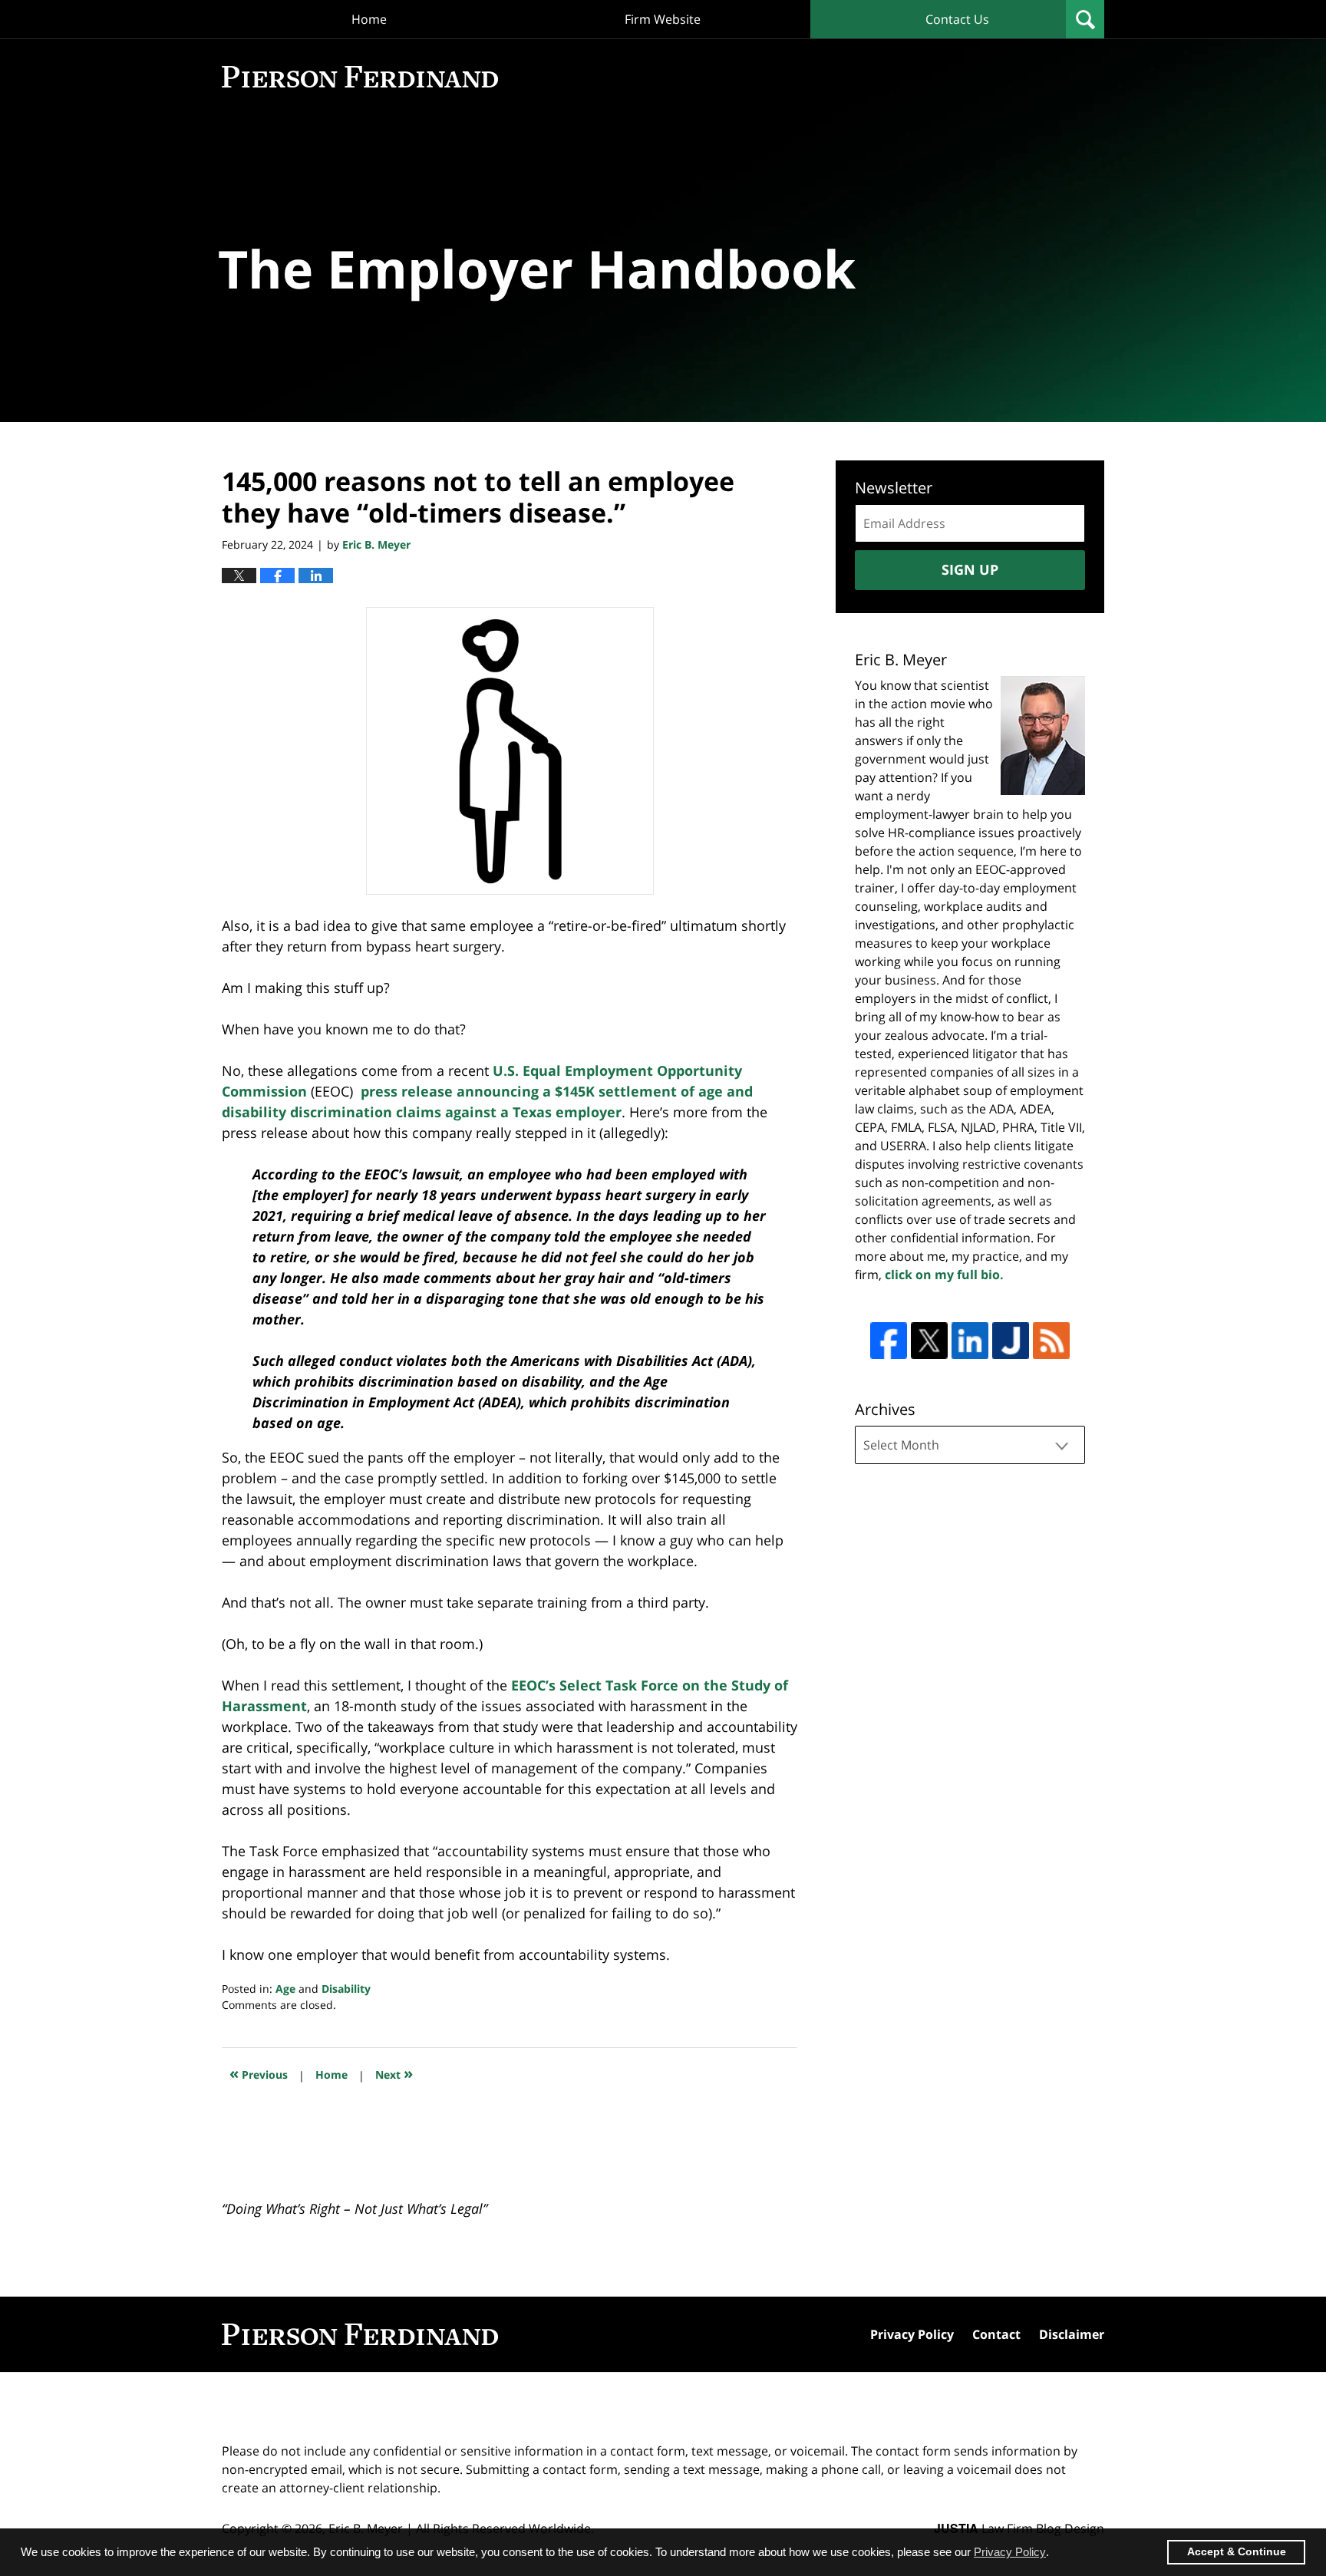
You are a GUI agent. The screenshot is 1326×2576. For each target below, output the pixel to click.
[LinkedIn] (970, 1341)
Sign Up (970, 569)
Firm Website (663, 19)
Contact (996, 2334)
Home (369, 19)
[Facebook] (889, 1341)
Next (394, 2073)
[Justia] (1011, 1341)
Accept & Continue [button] (1237, 2552)
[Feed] (1051, 1341)
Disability (346, 1989)
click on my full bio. (944, 1275)
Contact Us (957, 19)
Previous (259, 2073)
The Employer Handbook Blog (360, 77)
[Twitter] (929, 1341)
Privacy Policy (912, 2334)
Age (285, 1989)
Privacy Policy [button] (1010, 2552)
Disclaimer (1072, 2334)
